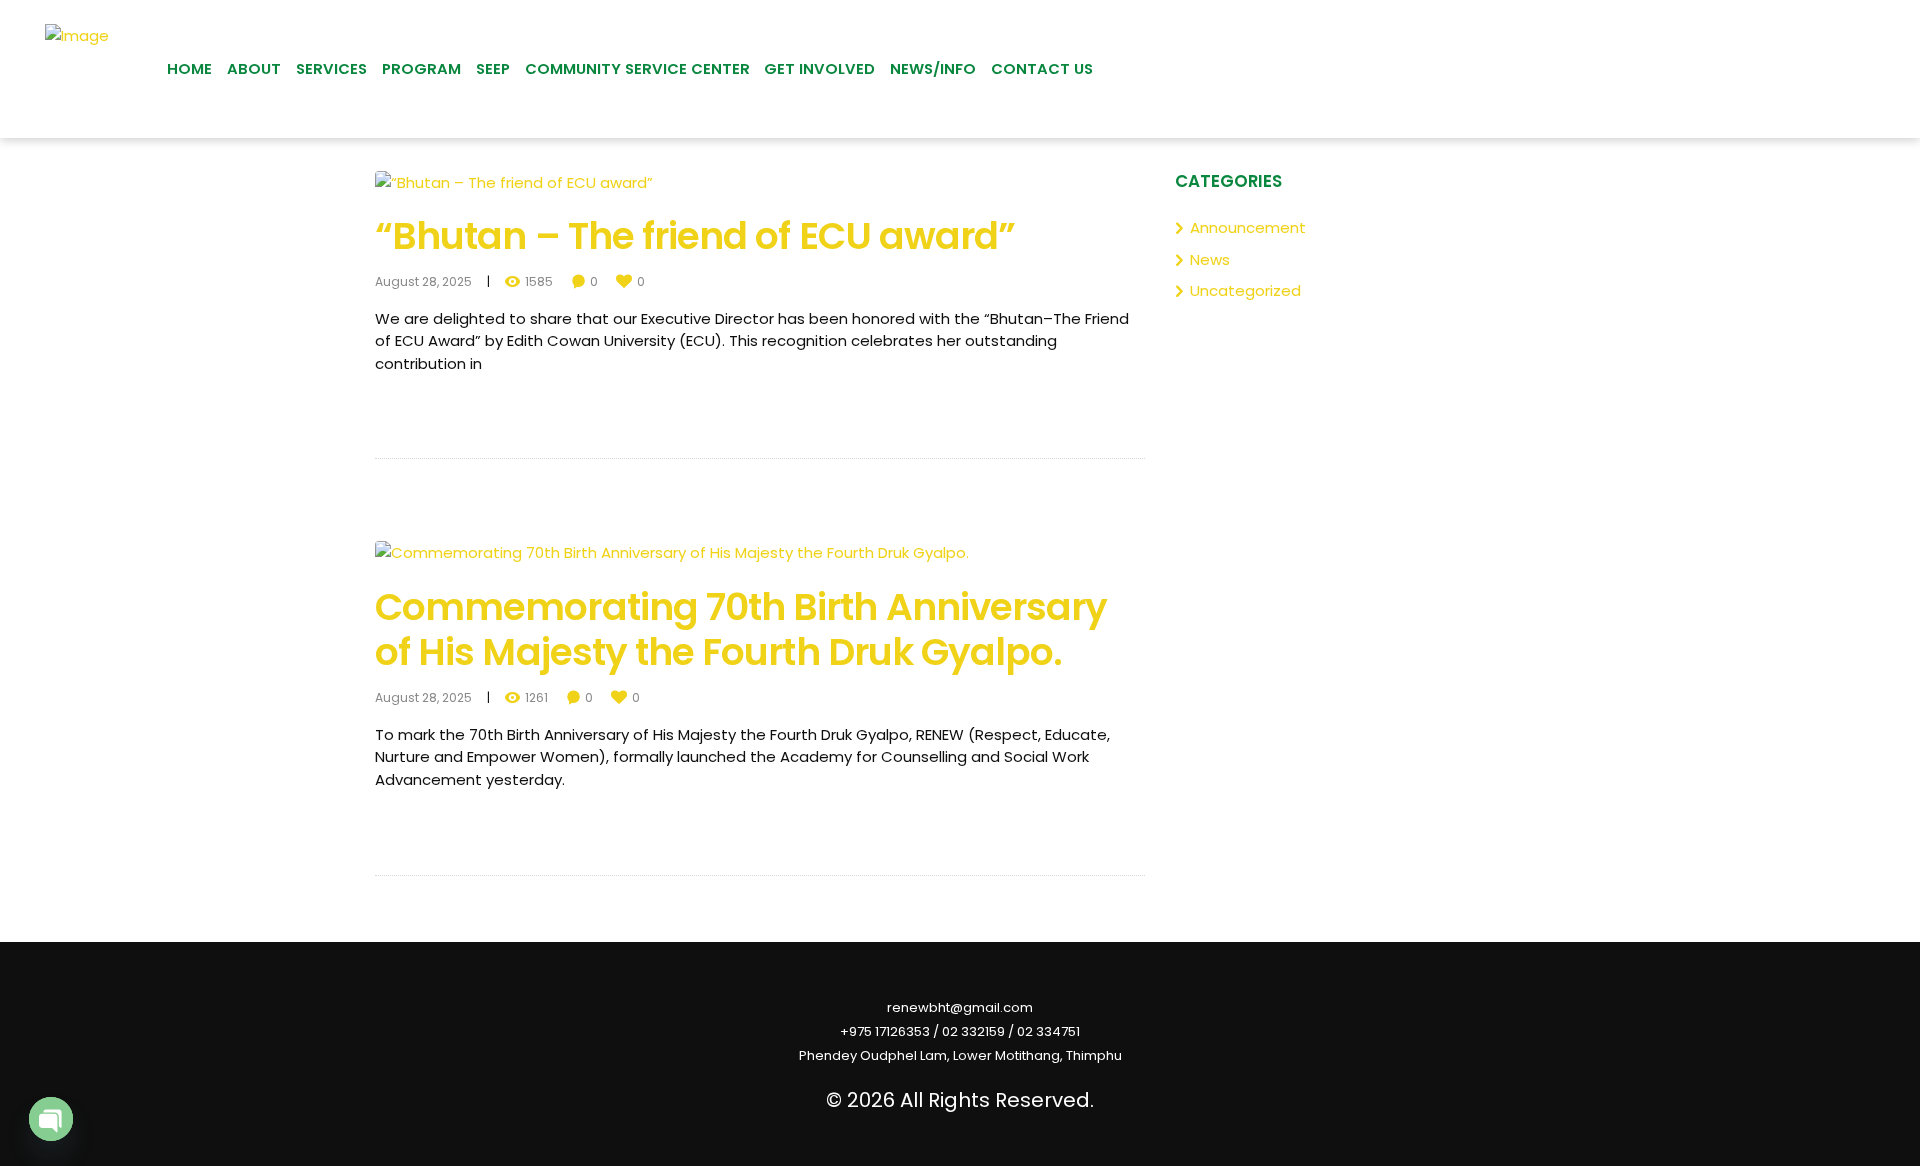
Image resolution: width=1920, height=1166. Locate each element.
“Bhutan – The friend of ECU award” (695, 236)
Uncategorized (1245, 290)
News (1210, 259)
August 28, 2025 (423, 281)
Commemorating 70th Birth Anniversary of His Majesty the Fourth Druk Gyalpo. (741, 629)
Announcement (1248, 227)
